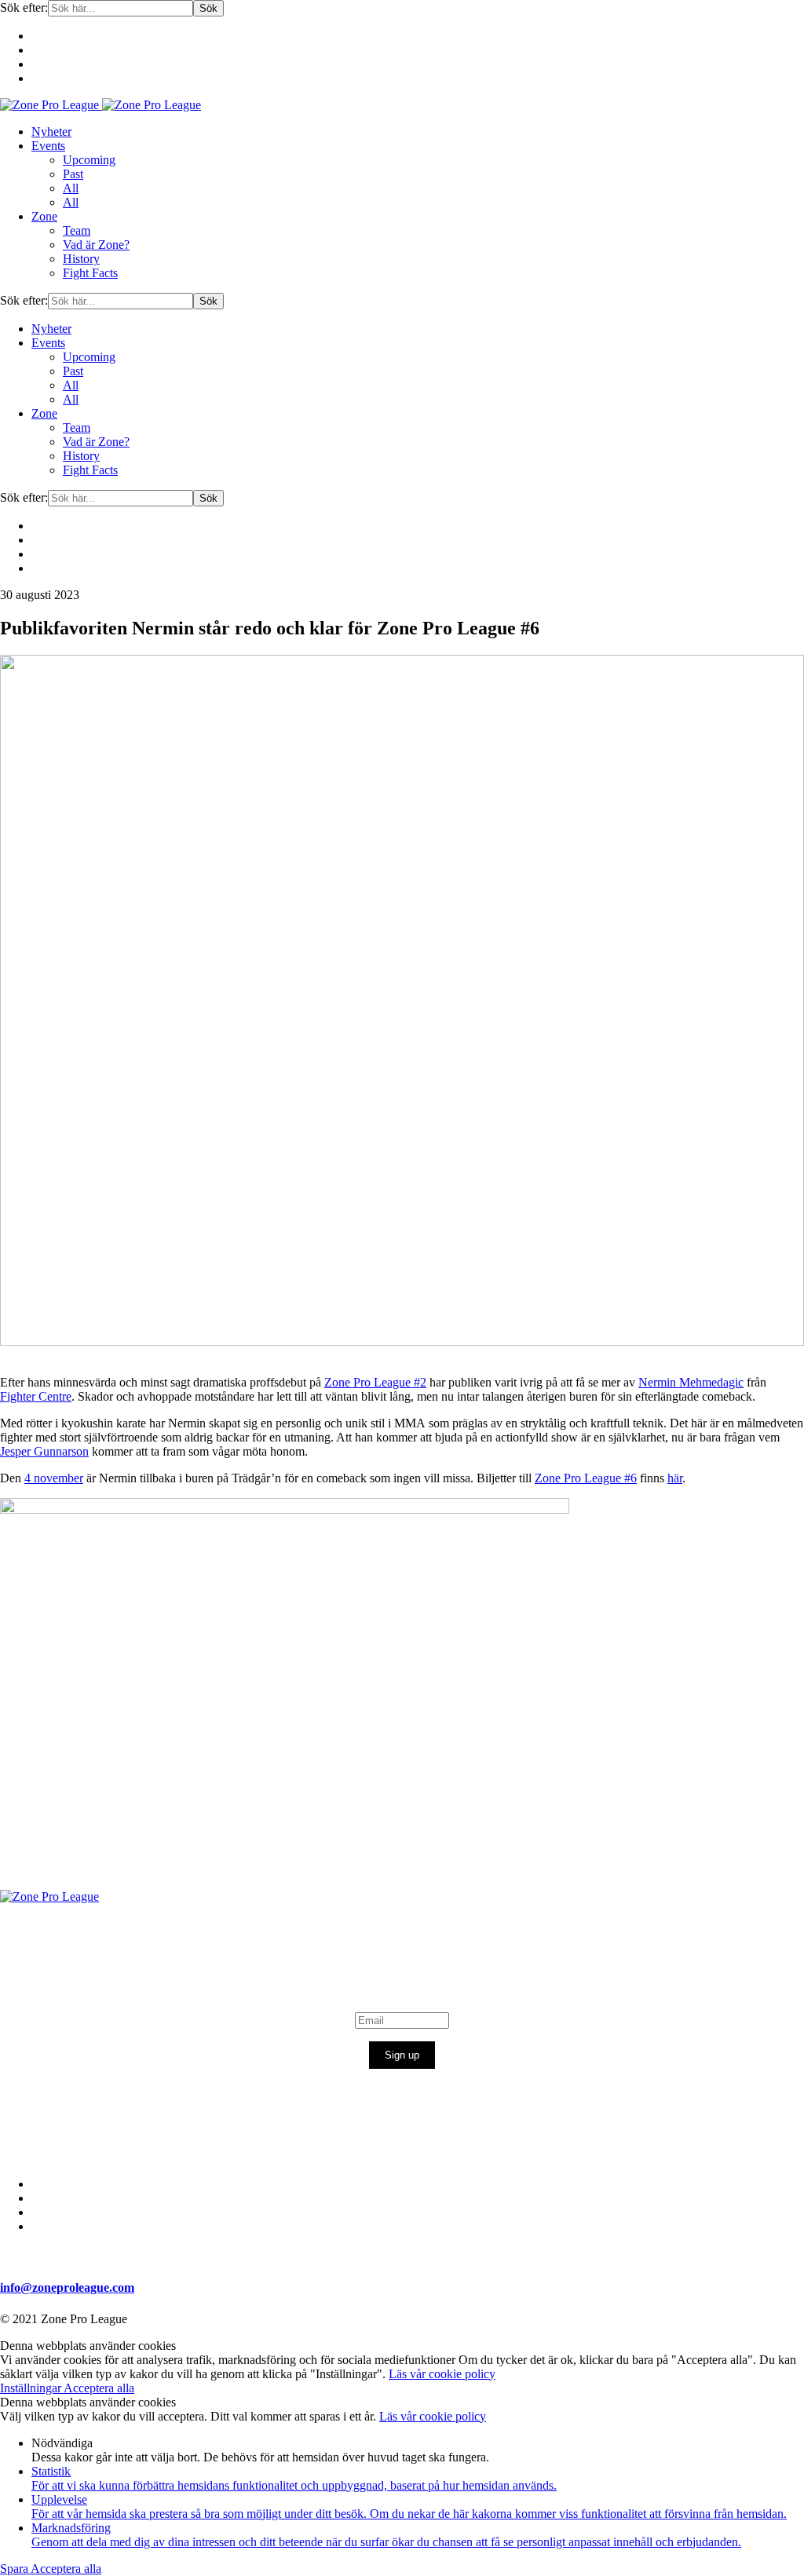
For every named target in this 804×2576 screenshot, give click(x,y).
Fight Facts (90, 273)
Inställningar (32, 2388)
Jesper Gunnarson (44, 1451)
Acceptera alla (99, 2388)
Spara (15, 2569)
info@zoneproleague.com (67, 2287)
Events (48, 146)
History (81, 259)
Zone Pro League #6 (586, 1478)
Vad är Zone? (96, 245)
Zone (44, 216)
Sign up (402, 2055)
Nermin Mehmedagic (691, 1382)
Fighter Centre (36, 1396)
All (71, 188)
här (675, 1478)
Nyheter (51, 132)
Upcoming (89, 160)
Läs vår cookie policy (442, 2374)
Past (73, 174)
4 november (54, 1478)
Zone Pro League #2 (375, 1382)
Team (77, 230)
